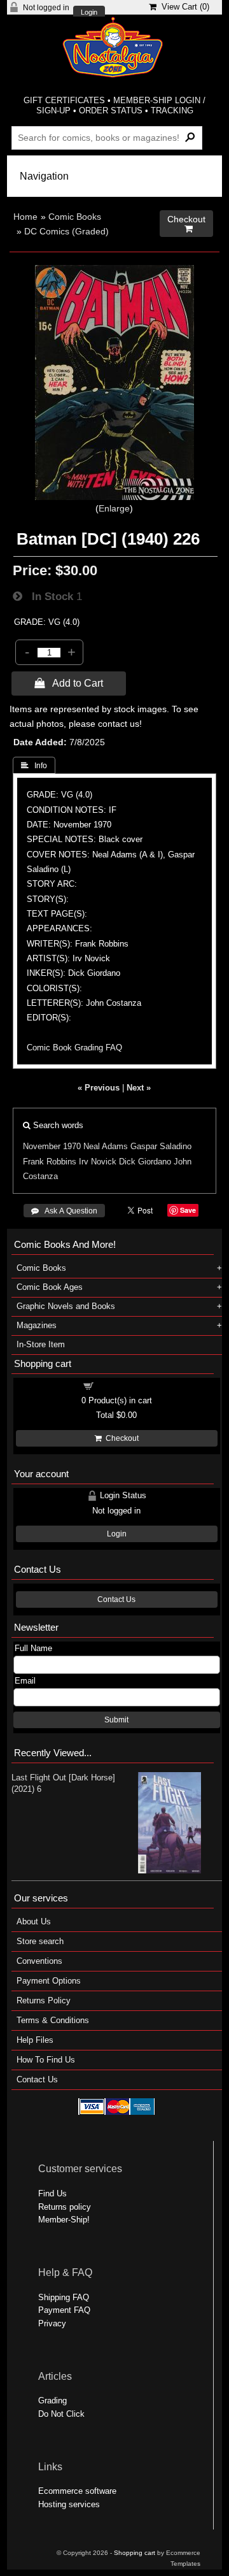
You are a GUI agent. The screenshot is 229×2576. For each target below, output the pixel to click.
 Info (34, 766)
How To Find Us (46, 2060)
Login (89, 12)
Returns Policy (44, 2000)
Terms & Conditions (53, 2020)
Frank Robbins (50, 1162)
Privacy (52, 2323)
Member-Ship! (64, 2220)
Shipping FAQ (64, 2297)
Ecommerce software (77, 2491)
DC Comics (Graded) (66, 231)
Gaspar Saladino (161, 1146)
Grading (52, 2401)
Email (25, 1681)
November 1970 (52, 1146)
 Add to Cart (69, 683)
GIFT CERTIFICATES (64, 100)
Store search (40, 1941)
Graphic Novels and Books (66, 1306)
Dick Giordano (145, 1162)
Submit (116, 1720)
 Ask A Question (64, 1211)
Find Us (52, 2193)
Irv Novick (98, 1162)
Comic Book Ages (50, 1287)
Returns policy (65, 2207)
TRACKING (172, 111)
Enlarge (114, 508)
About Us (34, 1921)
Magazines (37, 1325)
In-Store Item (41, 1344)
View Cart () (183, 7)
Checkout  (186, 224)
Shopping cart (124, 1385)
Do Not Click (61, 2414)
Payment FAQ (64, 2310)
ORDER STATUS (111, 111)
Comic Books (75, 217)
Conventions (39, 1961)
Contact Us (116, 1599)
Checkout (120, 1438)
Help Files (35, 2040)
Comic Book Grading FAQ (74, 1048)
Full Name (33, 1648)
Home (25, 217)
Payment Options (49, 1981)
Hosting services (69, 2504)
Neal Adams (106, 1146)
